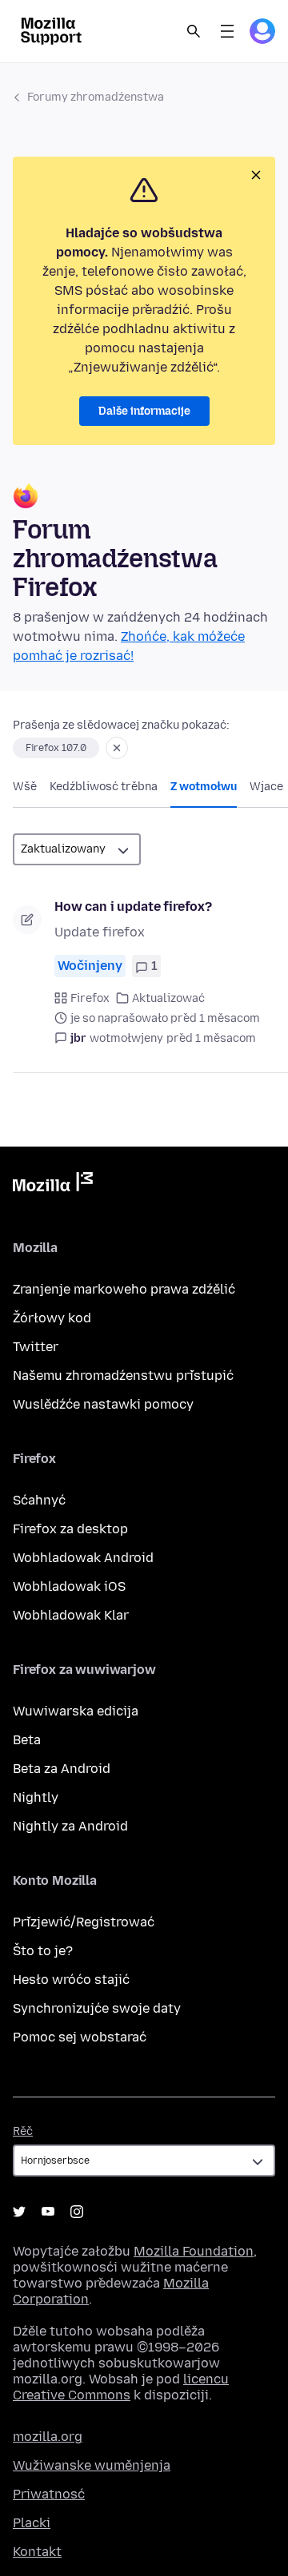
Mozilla (53, 1185)
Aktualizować (168, 998)
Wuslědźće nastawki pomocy (103, 1404)
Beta (27, 1740)
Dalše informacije (144, 411)
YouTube (48, 2212)
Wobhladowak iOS (69, 1586)
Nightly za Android (70, 1826)
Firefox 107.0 (56, 748)
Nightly (36, 1797)
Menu (227, 31)
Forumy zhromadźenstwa (96, 97)
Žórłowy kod (52, 1318)
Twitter (36, 1347)
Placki (32, 2523)
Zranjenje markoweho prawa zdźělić (124, 1289)
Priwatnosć (49, 2494)
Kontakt (37, 2552)
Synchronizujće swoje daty (97, 2008)
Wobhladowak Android (83, 1558)
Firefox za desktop (70, 1529)
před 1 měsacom (211, 1038)
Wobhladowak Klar (71, 1615)
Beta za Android (62, 1769)
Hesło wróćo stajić (71, 1980)
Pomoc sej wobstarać (80, 2037)
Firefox (90, 998)
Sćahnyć (39, 1500)
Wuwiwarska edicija (76, 1711)
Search (194, 31)
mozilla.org (48, 2437)
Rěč (23, 2131)
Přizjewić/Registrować (84, 1922)
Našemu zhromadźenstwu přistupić (123, 1375)
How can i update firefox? (133, 906)
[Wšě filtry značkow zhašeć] (117, 748)
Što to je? (43, 1951)
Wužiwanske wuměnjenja (92, 2465)
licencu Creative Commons (121, 2387)
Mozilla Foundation (194, 2251)
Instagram (77, 2212)
